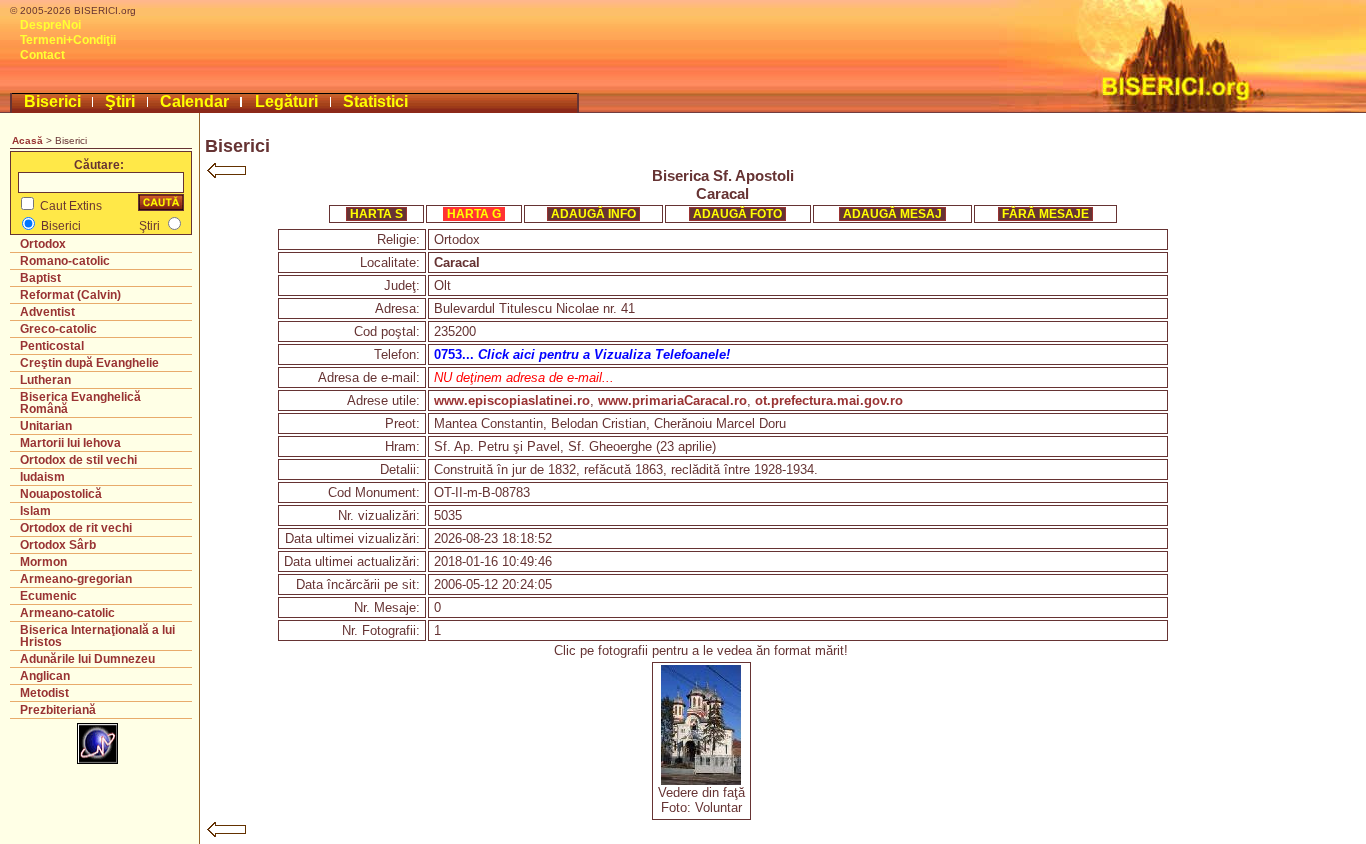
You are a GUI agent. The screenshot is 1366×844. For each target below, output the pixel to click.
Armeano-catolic (67, 613)
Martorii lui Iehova (70, 443)
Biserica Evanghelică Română (80, 403)
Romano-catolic (65, 261)
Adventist (47, 312)
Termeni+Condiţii (68, 40)
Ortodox (43, 244)
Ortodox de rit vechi (76, 528)
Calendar (194, 101)
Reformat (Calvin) (70, 295)
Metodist (44, 693)
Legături (286, 101)
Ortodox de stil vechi (78, 460)
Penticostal (52, 346)
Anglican (45, 676)
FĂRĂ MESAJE (1045, 214)
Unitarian (46, 426)
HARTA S (376, 214)
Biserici (52, 101)
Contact (42, 55)
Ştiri (120, 101)
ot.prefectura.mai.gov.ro (829, 400)
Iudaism (42, 477)
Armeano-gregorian (76, 579)
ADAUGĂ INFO (593, 214)
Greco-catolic (58, 329)
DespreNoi (50, 25)
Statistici (375, 101)
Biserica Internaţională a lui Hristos (97, 636)
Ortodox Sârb (58, 545)
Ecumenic (48, 596)
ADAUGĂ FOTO (737, 214)
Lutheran (45, 380)
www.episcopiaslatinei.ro (512, 400)
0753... (582, 354)
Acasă (27, 140)
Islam (35, 511)
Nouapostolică (61, 494)
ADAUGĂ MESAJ (892, 214)
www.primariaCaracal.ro (672, 400)
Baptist (40, 278)
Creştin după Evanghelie (89, 363)
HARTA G (474, 214)
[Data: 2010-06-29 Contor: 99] (701, 780)
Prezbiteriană (58, 710)
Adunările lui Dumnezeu (87, 659)
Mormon (43, 562)
